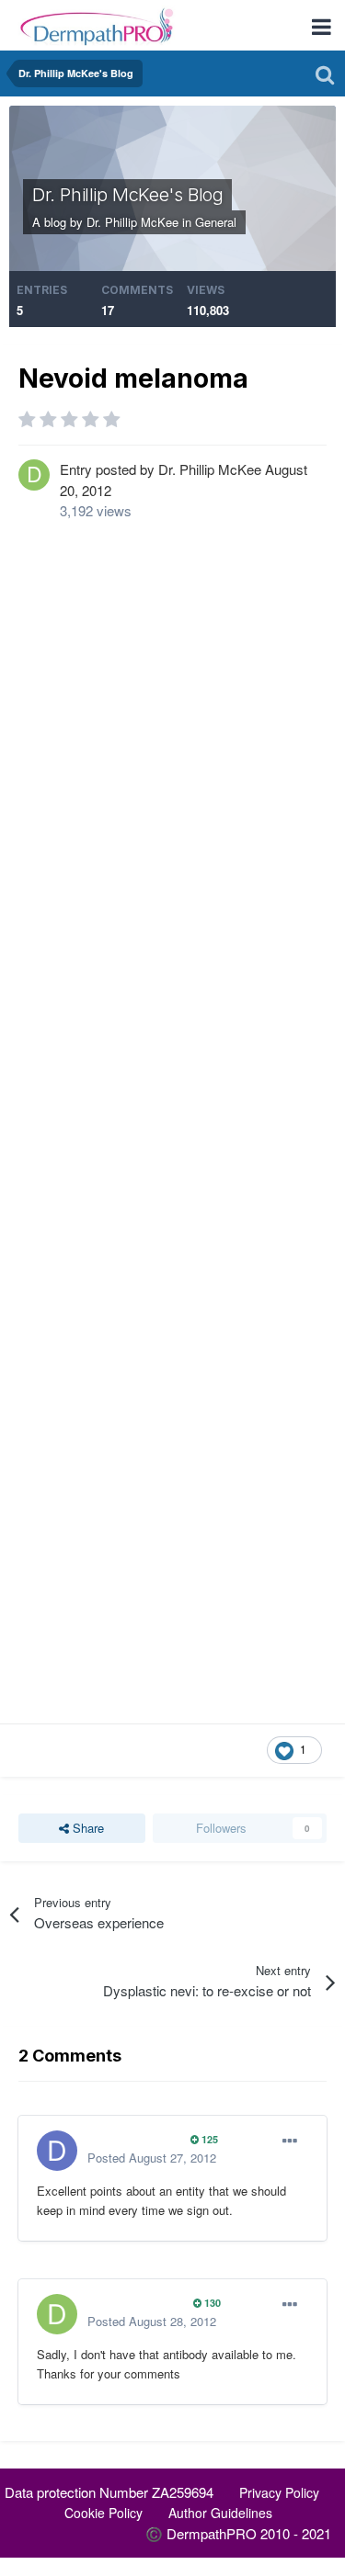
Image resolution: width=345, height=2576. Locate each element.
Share (86, 1828)
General (216, 222)
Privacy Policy (279, 2492)
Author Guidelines (220, 2513)
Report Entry (67, 1750)
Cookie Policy (103, 2513)
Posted (152, 2158)
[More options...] (290, 2141)
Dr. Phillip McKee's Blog (127, 195)
